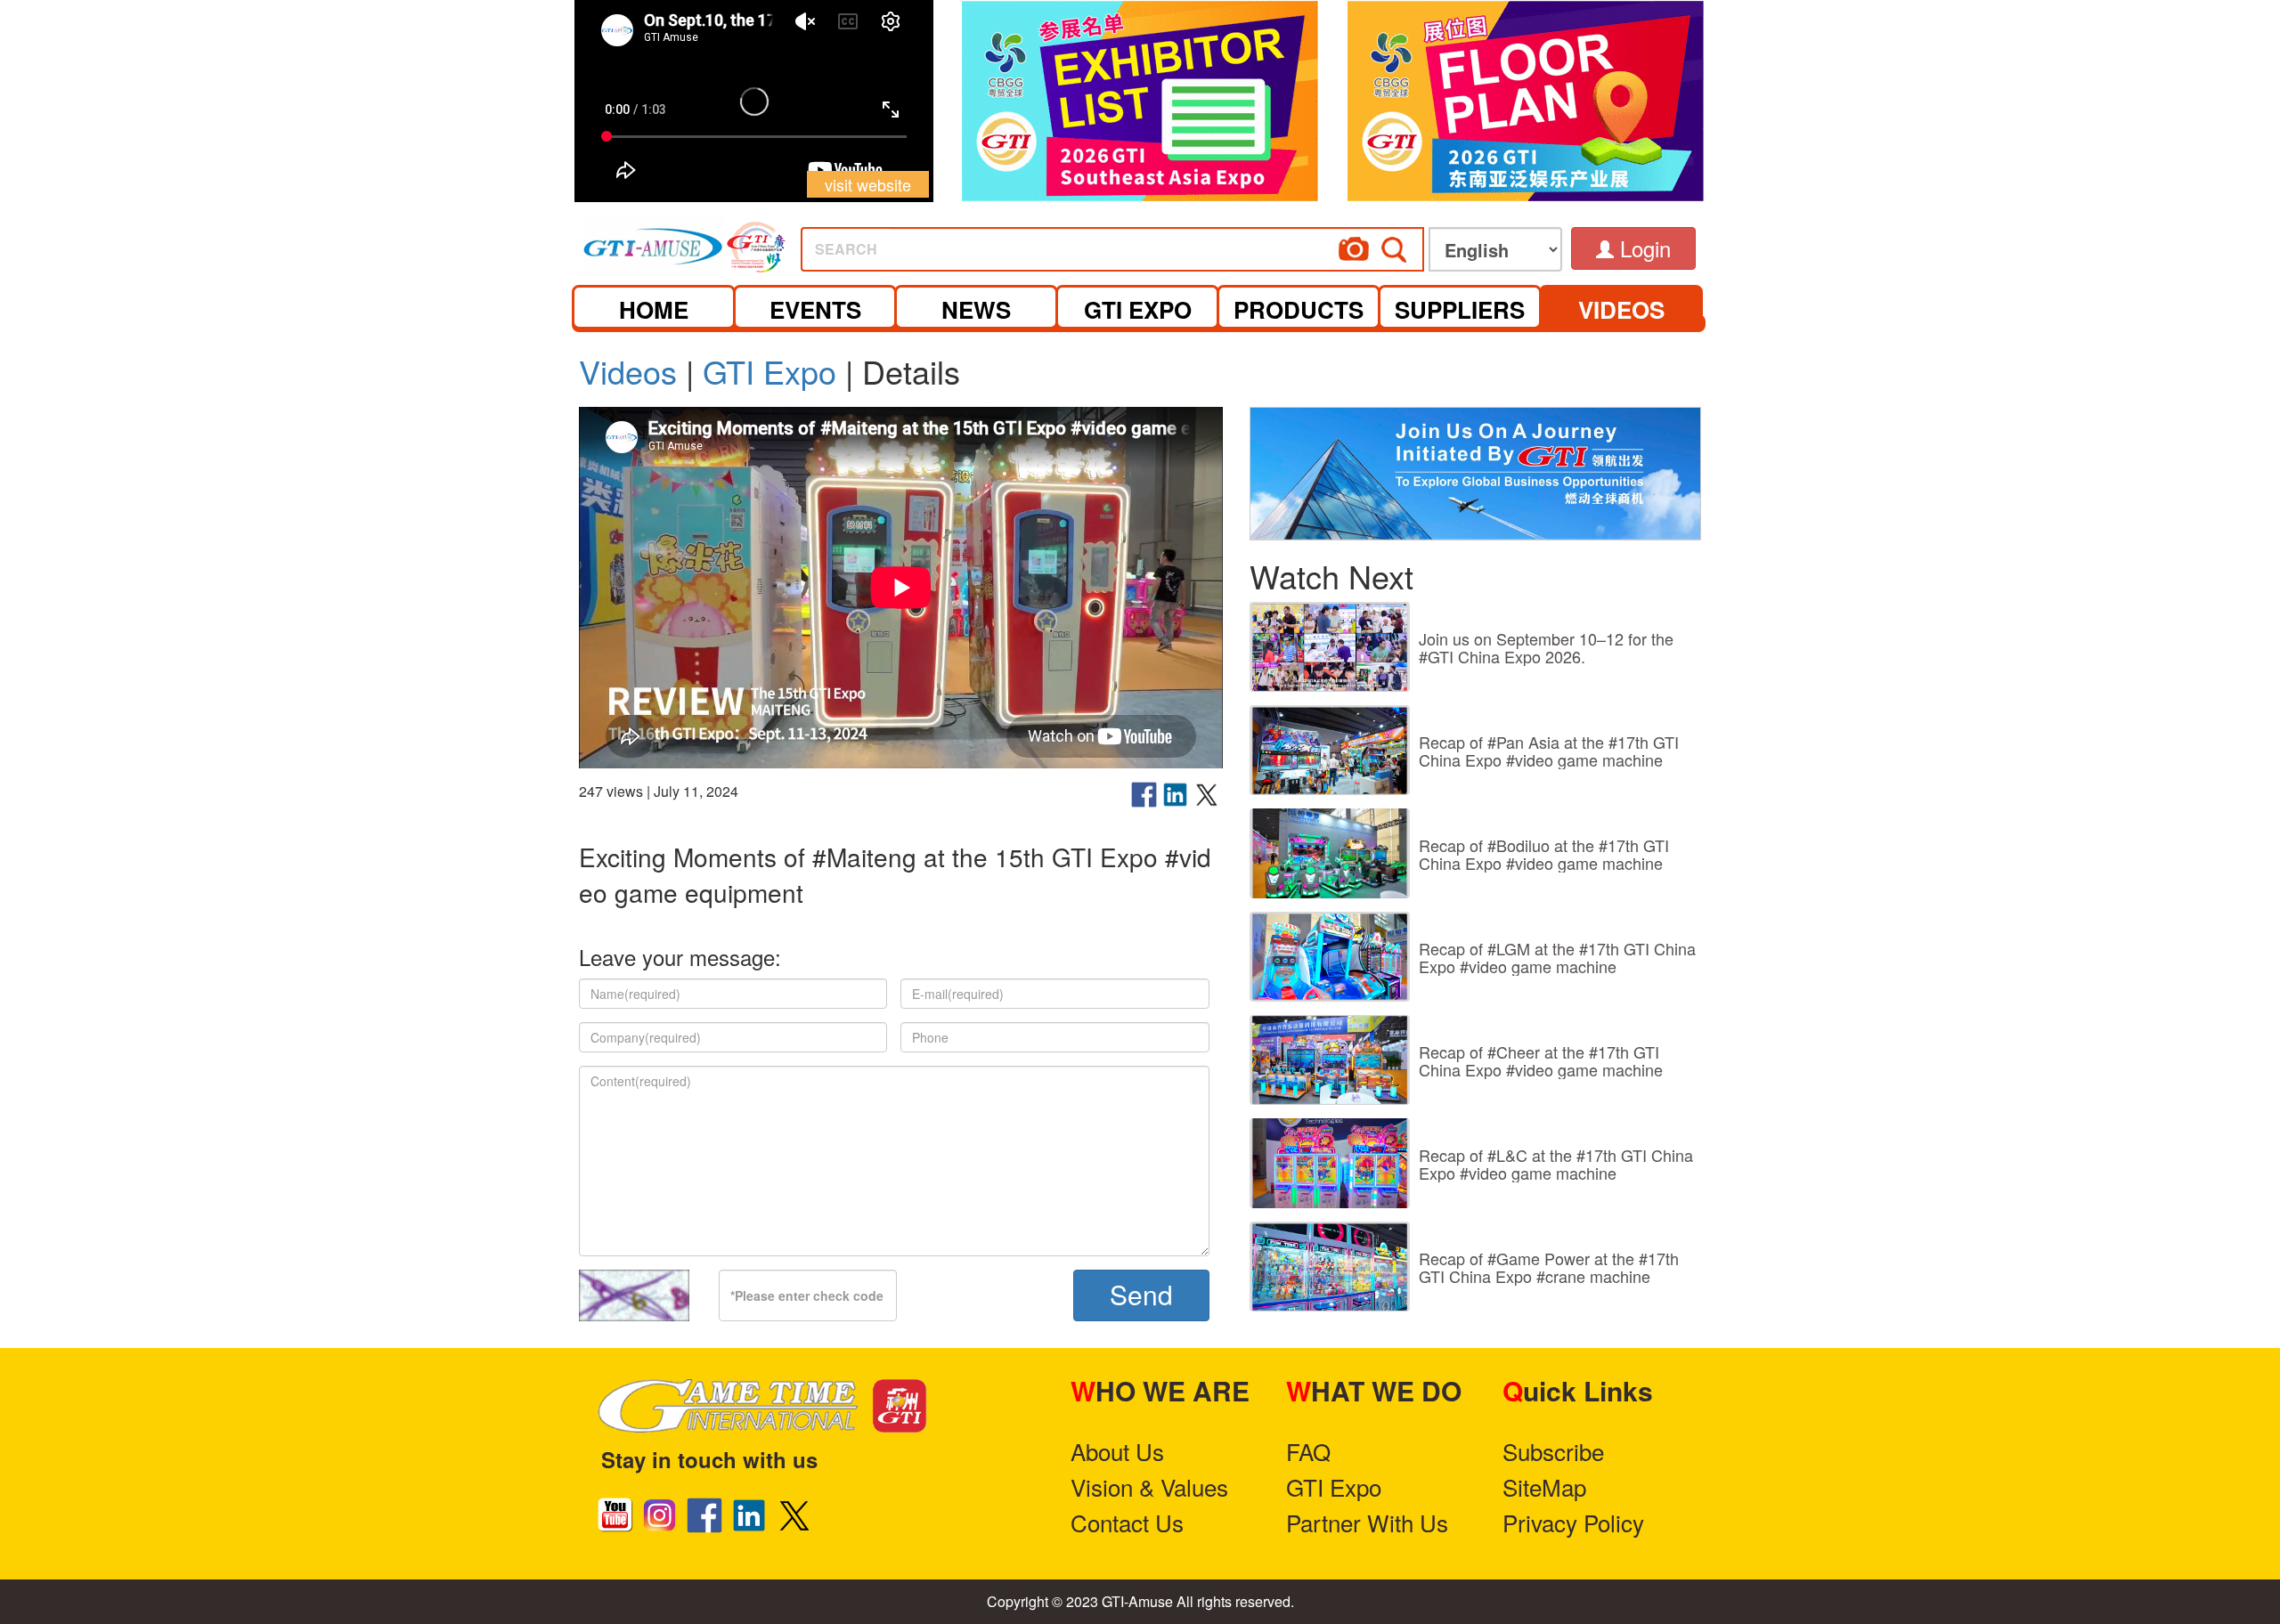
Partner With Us (1367, 1522)
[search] (1179, 244)
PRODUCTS (1299, 309)
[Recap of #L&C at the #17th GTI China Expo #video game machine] (1330, 1163)
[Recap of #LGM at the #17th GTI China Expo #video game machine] (1330, 957)
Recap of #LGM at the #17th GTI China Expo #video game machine (1557, 957)
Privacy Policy (1573, 1522)
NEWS (976, 309)
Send (1141, 1294)
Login (1642, 248)
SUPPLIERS (1460, 309)
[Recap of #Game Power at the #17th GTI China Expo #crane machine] (1330, 1267)
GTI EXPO (1138, 309)
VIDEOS (1621, 309)
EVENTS (815, 309)
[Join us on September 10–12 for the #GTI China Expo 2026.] (1330, 647)
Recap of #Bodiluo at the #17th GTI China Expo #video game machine (1544, 854)
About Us (1117, 1451)
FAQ (1308, 1451)
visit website (868, 184)
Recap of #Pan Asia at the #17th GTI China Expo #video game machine (1549, 751)
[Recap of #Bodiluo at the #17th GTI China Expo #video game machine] (1330, 853)
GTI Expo (769, 371)
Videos (628, 371)
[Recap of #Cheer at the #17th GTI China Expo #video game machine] (1330, 1060)
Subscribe (1553, 1451)
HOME (654, 309)
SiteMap (1544, 1486)
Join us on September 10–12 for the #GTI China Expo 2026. (1546, 647)
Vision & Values (1149, 1486)
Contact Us (1127, 1522)
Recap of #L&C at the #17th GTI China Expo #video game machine (1556, 1164)
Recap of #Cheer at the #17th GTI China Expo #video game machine (1541, 1060)
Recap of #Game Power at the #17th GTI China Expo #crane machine (1549, 1267)
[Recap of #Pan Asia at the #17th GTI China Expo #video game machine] (1330, 750)
